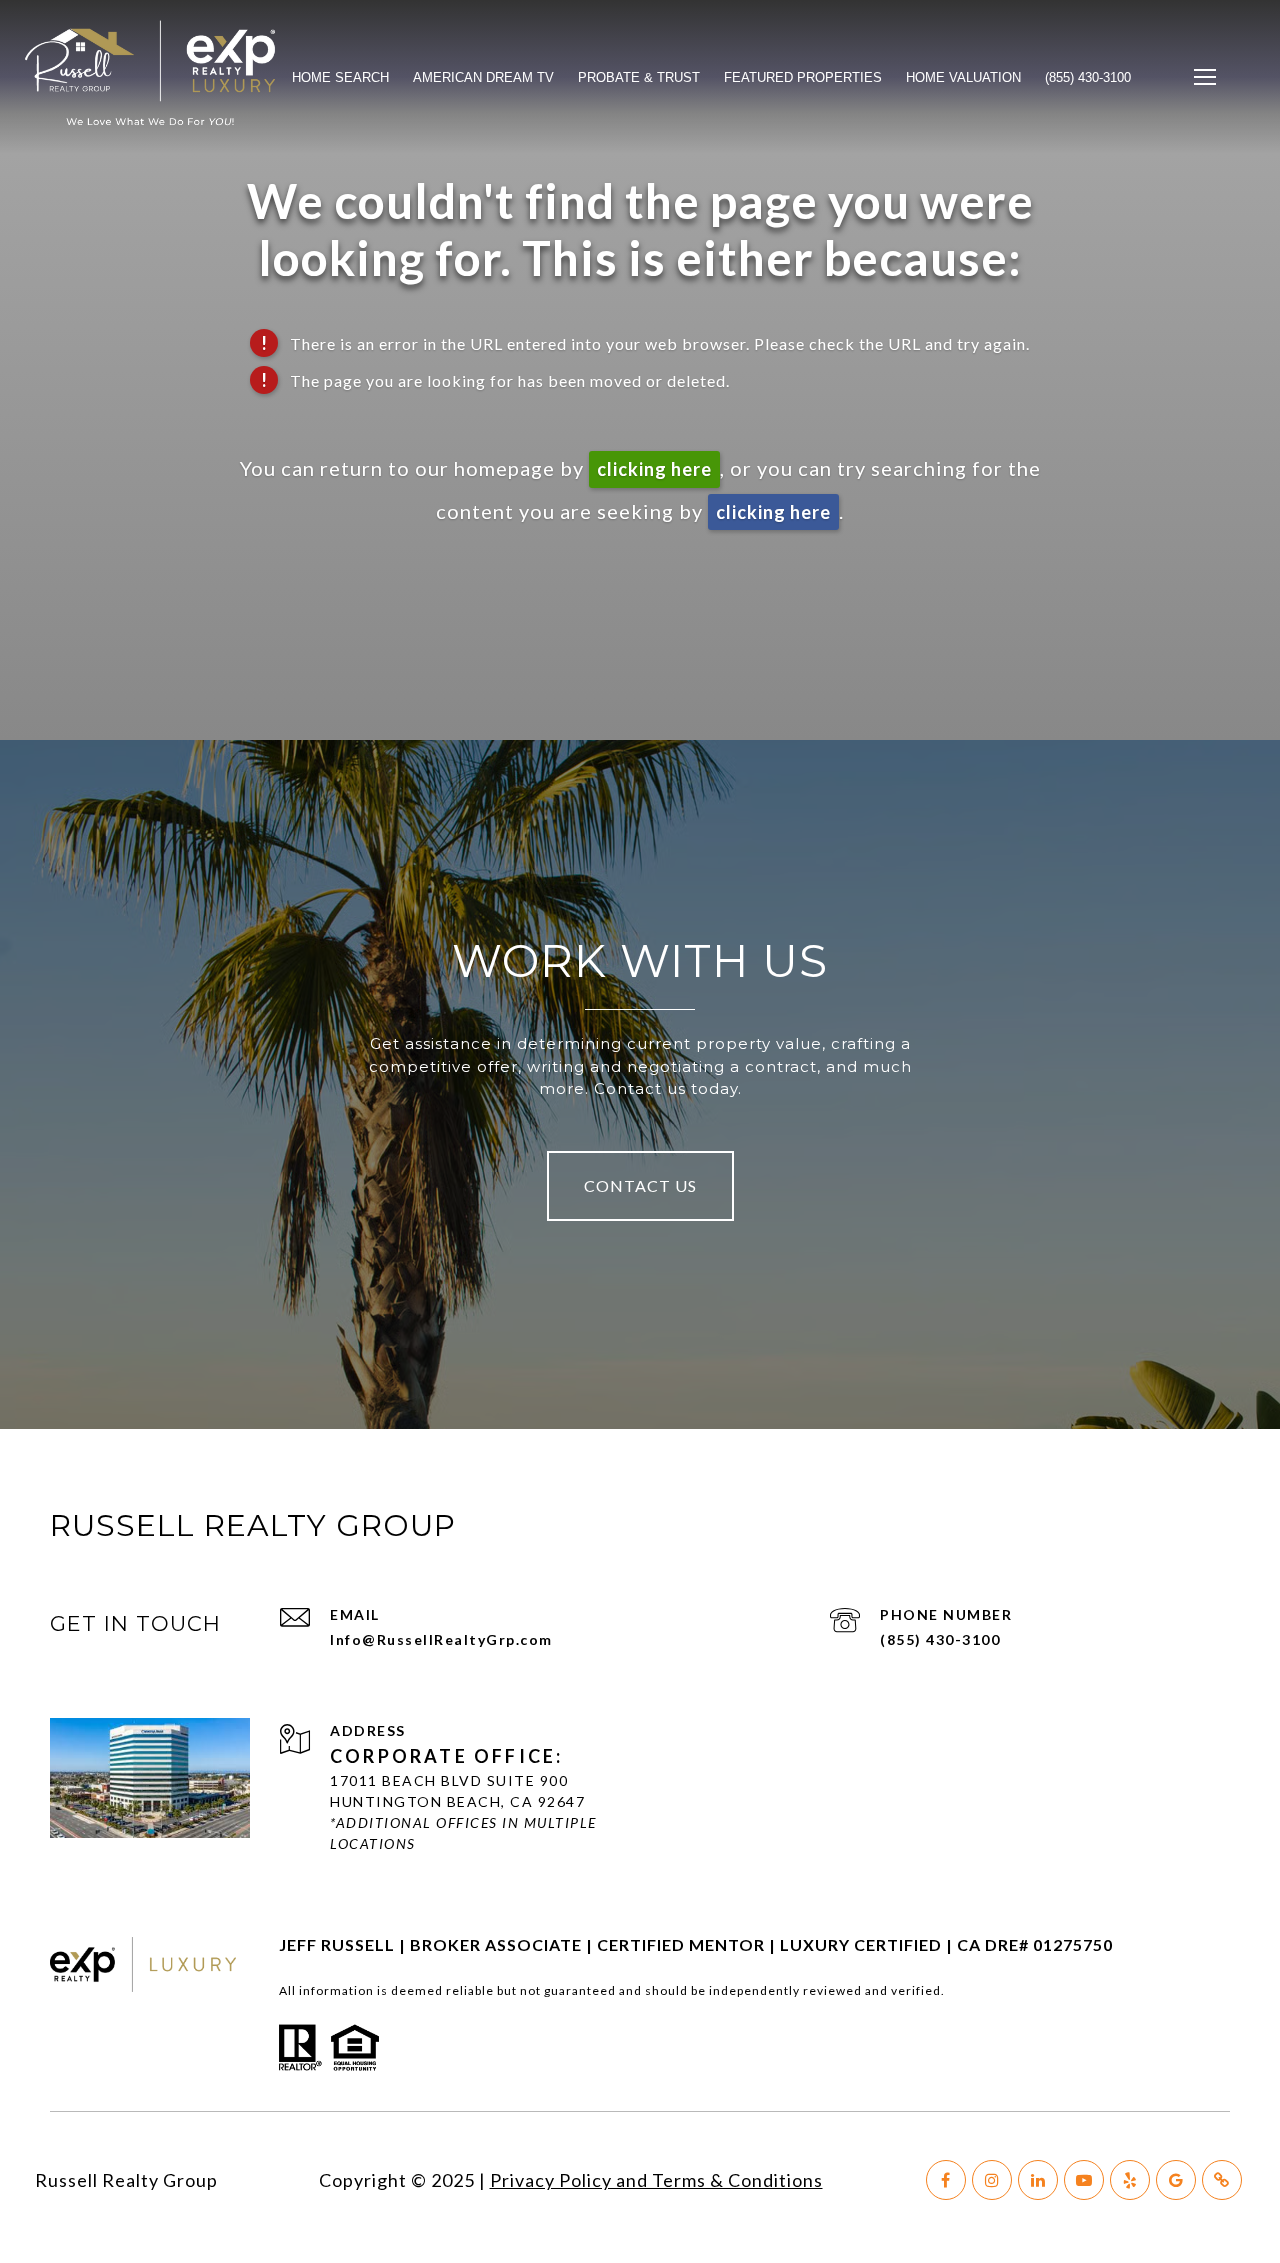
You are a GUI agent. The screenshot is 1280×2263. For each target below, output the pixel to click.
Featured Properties (803, 77)
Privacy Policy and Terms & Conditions (656, 2180)
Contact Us (640, 1185)
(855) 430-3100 (940, 1639)
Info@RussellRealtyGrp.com (441, 1639)
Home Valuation (963, 77)
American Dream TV (483, 77)
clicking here (654, 469)
